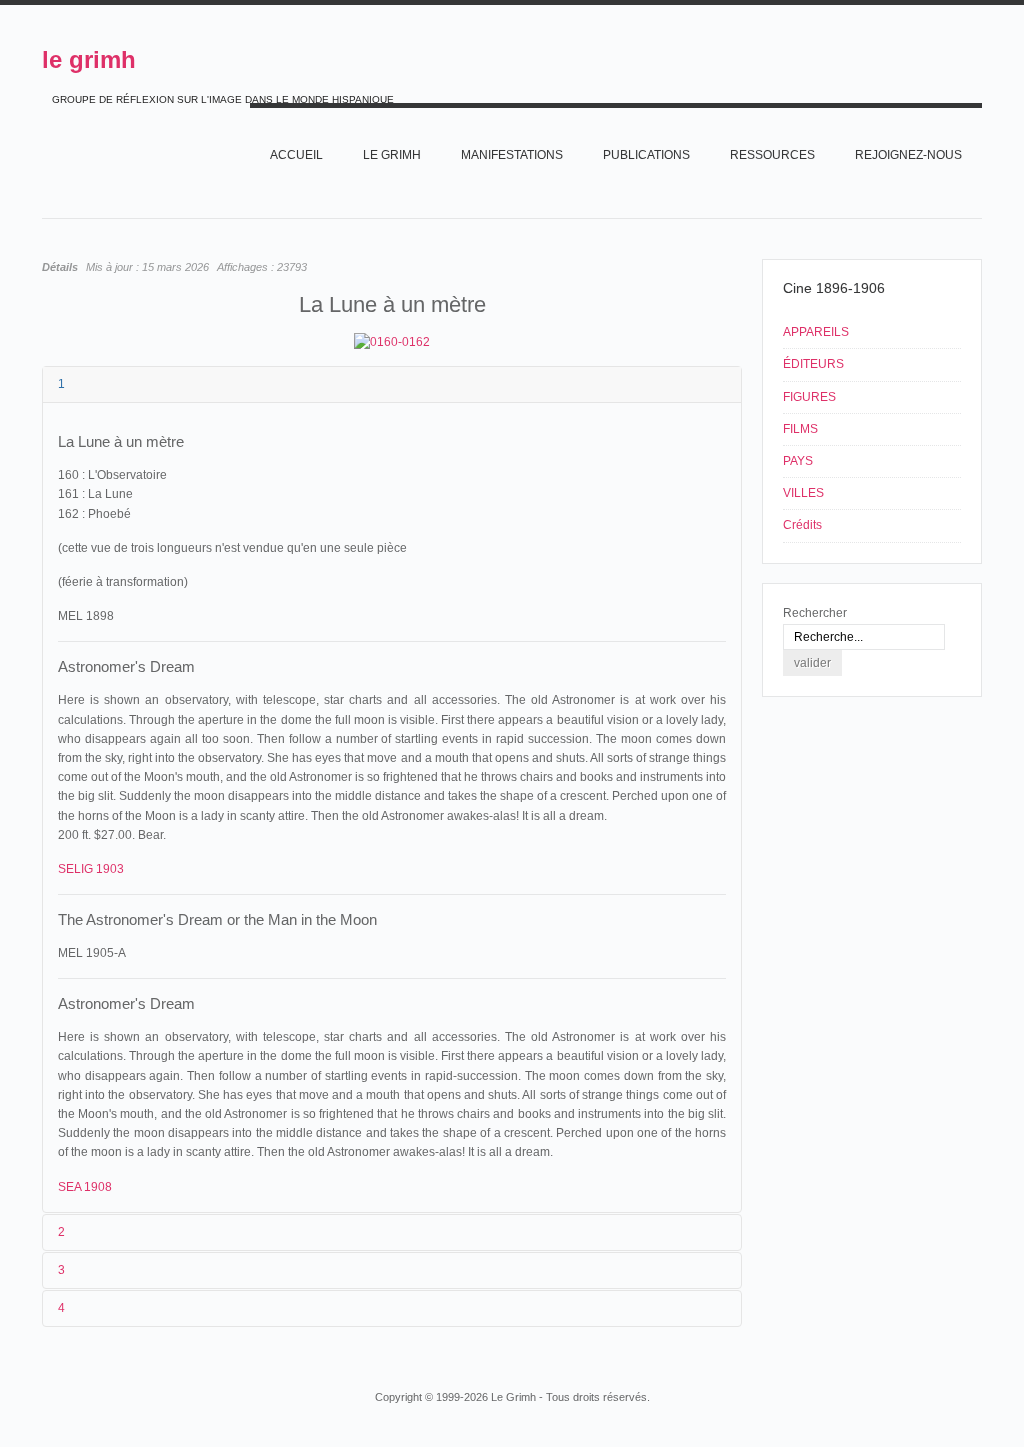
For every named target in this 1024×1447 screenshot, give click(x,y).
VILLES (803, 493)
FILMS (800, 429)
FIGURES (809, 397)
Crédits (802, 525)
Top (980, 1359)
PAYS (798, 461)
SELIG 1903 (91, 869)
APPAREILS (816, 332)
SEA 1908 (85, 1187)
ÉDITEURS (813, 364)
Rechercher (815, 613)
